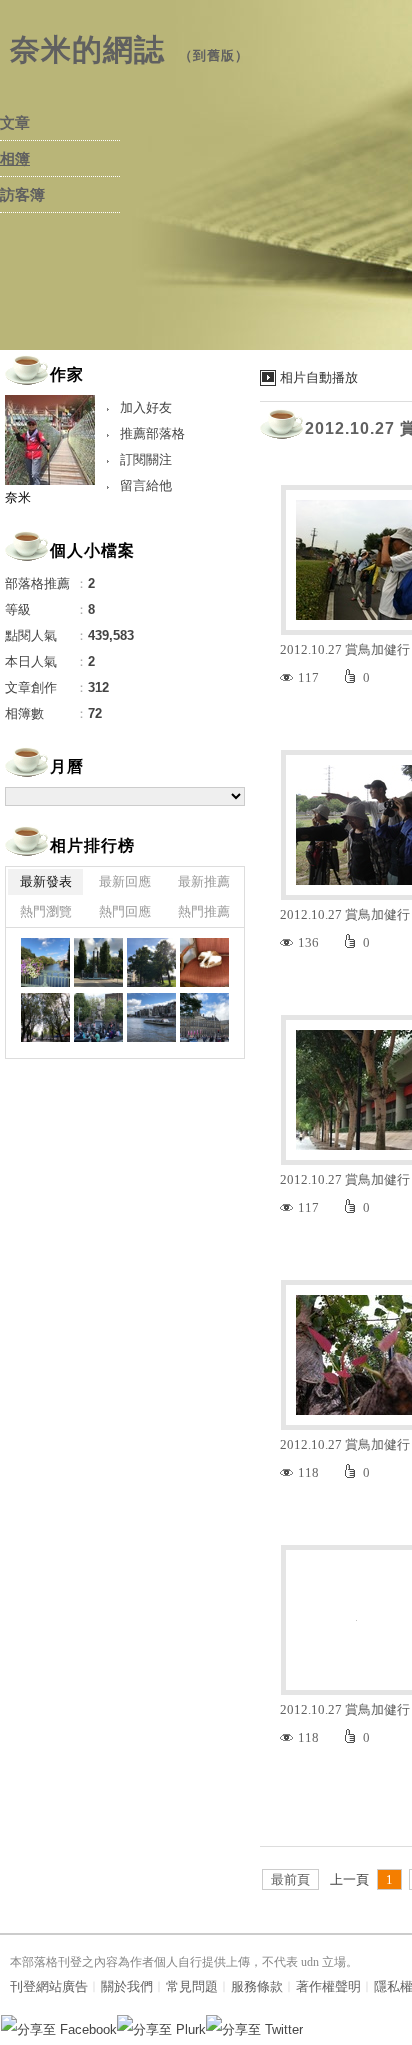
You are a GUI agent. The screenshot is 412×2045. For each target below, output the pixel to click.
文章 (15, 123)
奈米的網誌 (87, 49)
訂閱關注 (146, 459)
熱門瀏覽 (46, 911)
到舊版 (214, 55)
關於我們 (127, 1986)
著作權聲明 (328, 1986)
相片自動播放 (319, 377)
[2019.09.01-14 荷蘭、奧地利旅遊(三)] (45, 962)
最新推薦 (204, 881)
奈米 (18, 497)
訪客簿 (22, 195)
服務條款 (257, 1986)
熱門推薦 (204, 911)
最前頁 (290, 1879)
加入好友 (146, 407)
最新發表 (46, 881)
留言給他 (146, 485)
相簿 (15, 159)
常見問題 (192, 1986)
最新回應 (125, 881)
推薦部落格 (152, 433)
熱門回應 (125, 911)
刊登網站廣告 (49, 1986)
